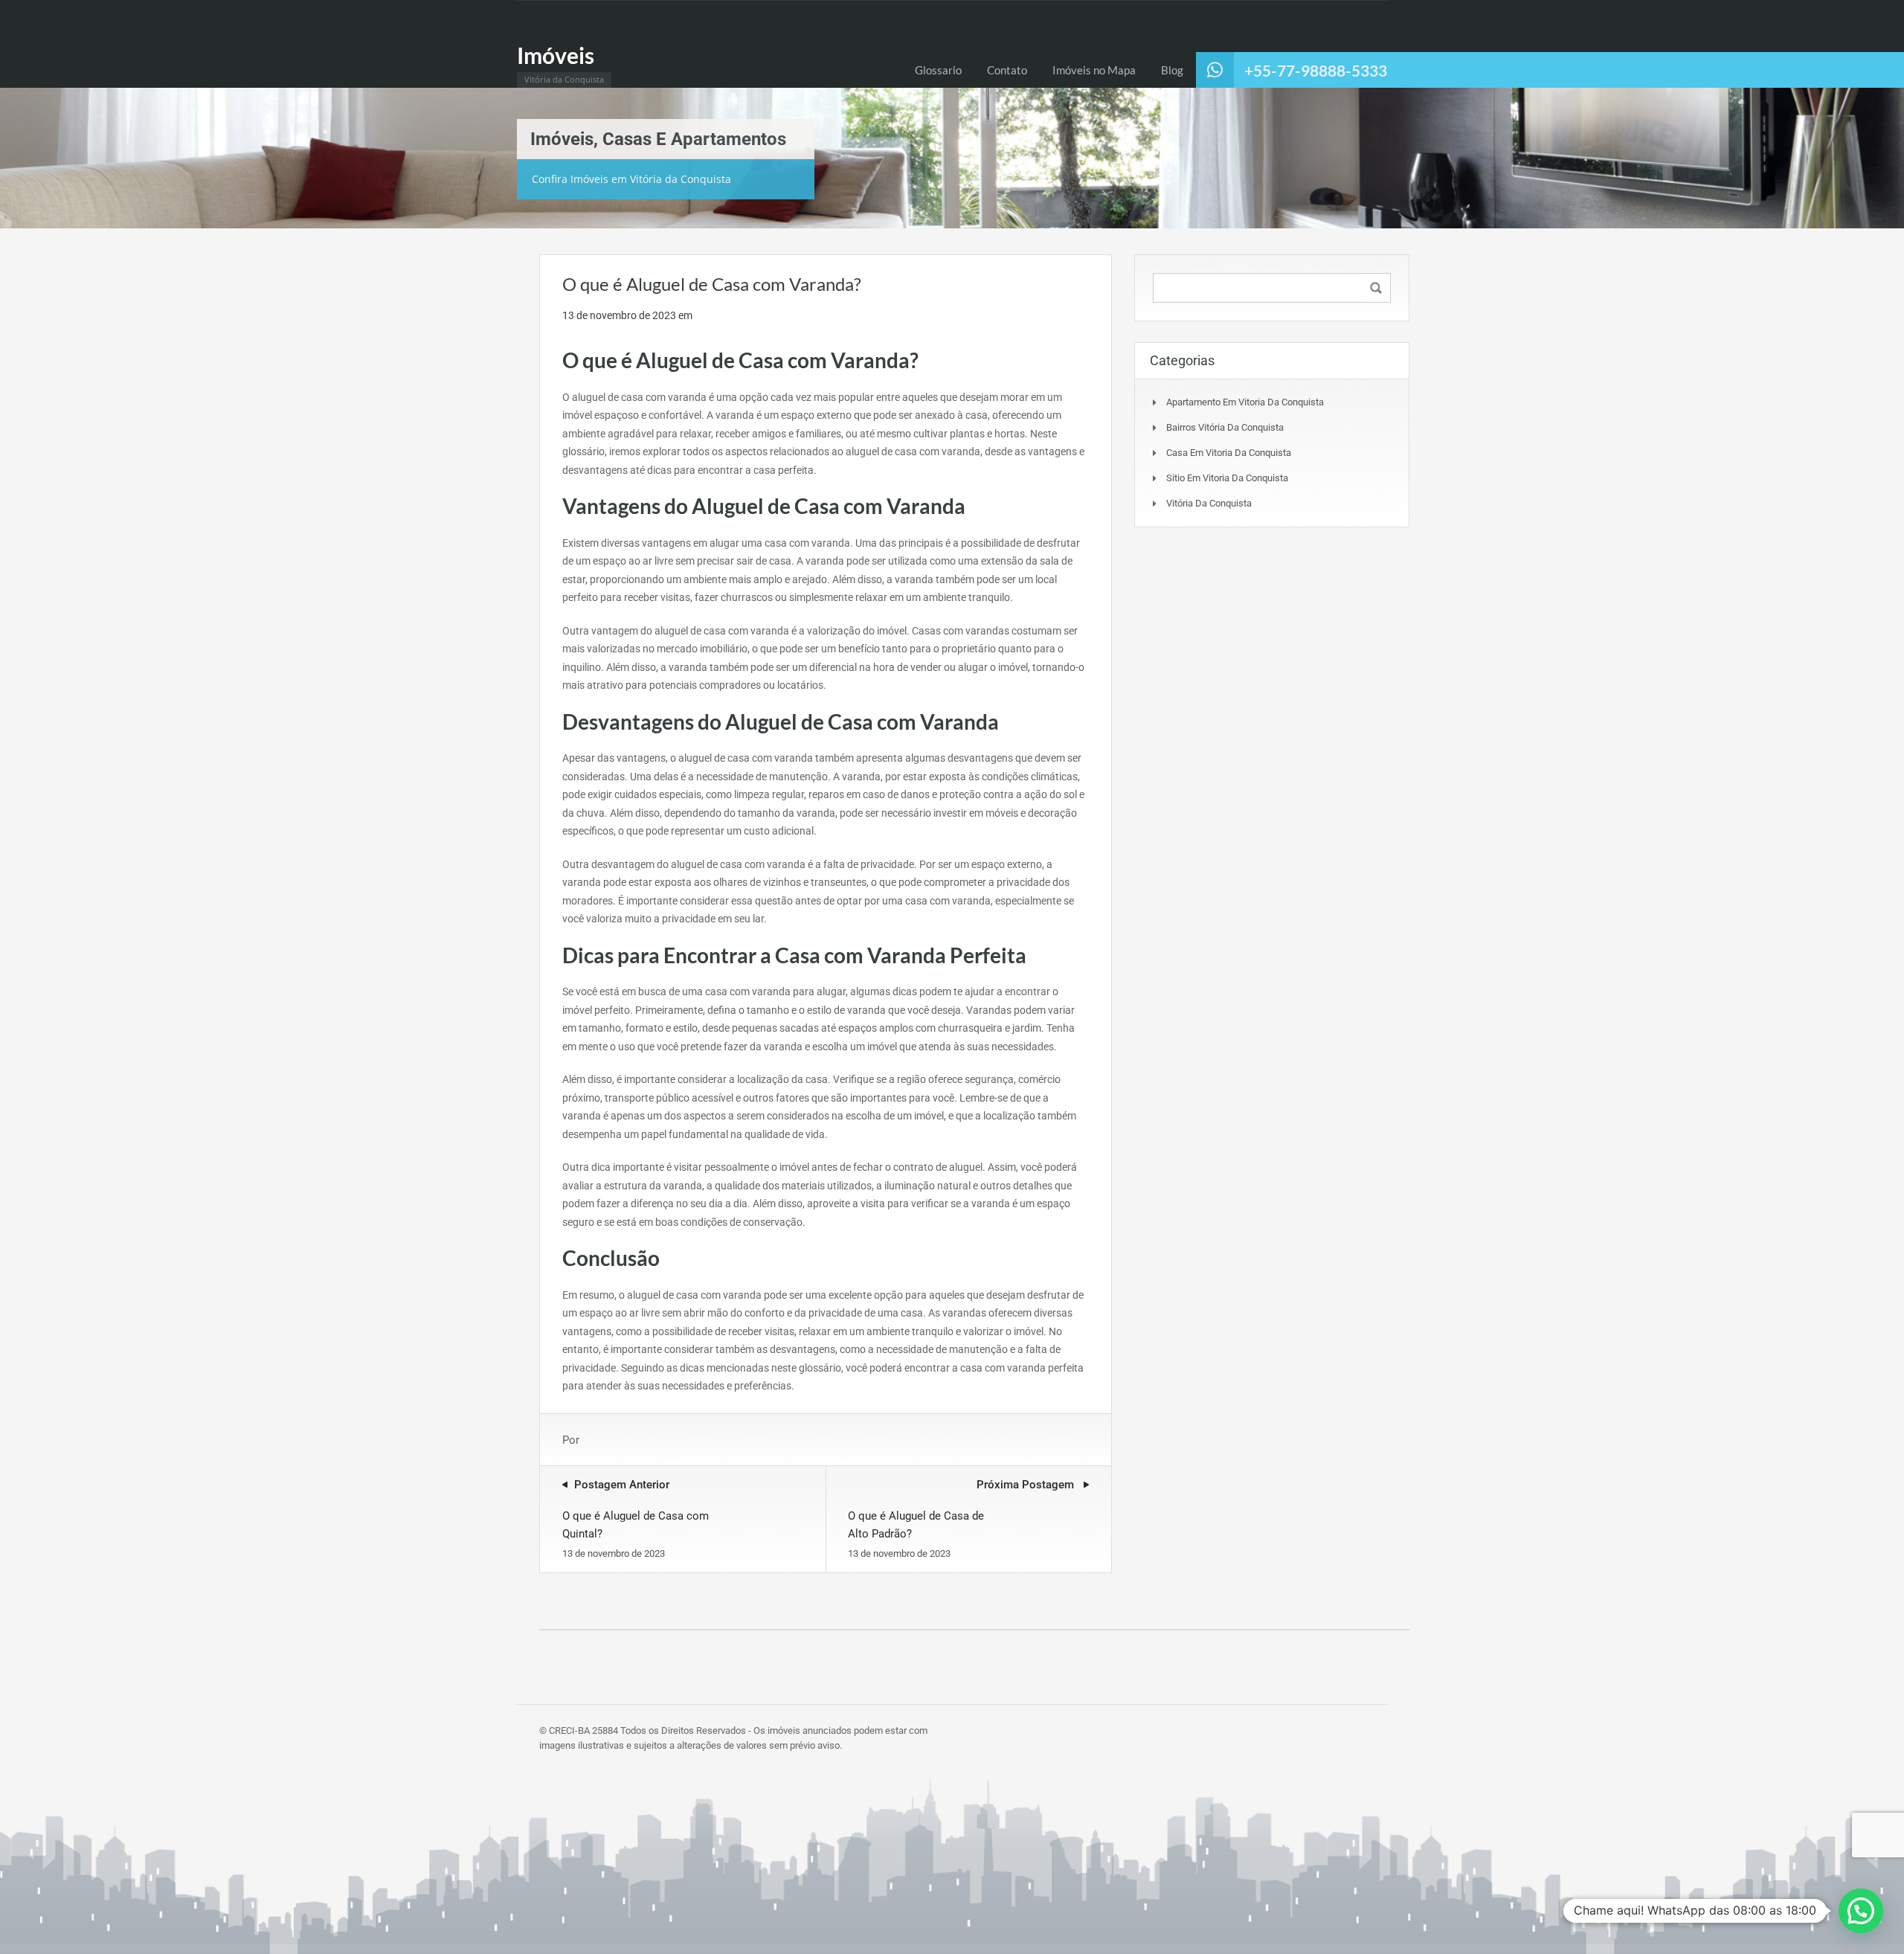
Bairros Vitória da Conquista (1225, 427)
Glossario (938, 70)
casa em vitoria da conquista (1229, 453)
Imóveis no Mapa (1094, 70)
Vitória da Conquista (1209, 503)
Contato (1007, 70)
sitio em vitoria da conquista (1227, 478)
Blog (1172, 70)
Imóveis (556, 55)
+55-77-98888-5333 (1316, 70)
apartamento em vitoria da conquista (1245, 402)
